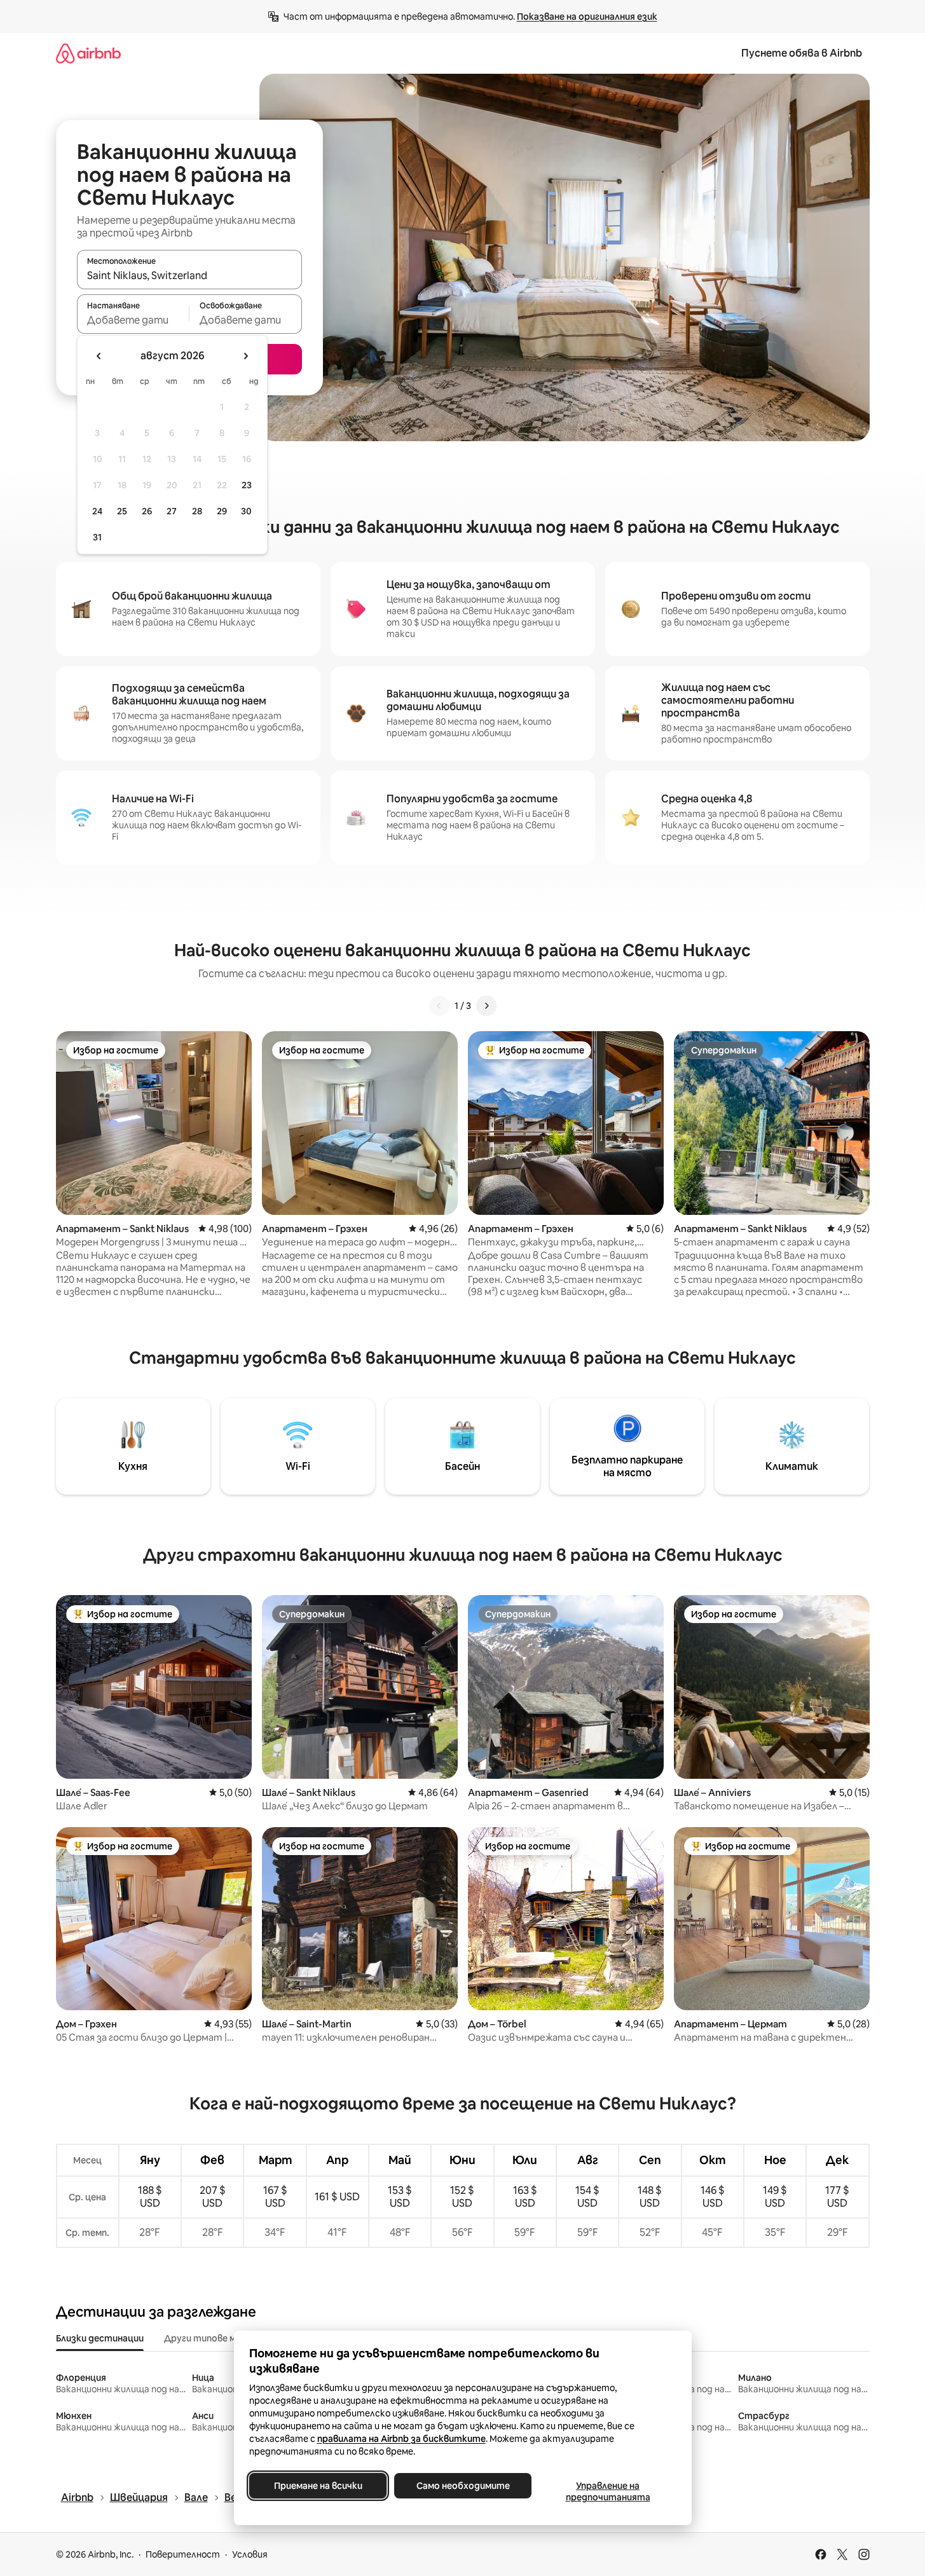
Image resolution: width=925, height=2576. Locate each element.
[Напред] (486, 1006)
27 (172, 511)
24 (97, 511)
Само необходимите (462, 2486)
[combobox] (189, 275)
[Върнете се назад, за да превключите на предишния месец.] (99, 356)
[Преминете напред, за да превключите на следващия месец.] (245, 356)
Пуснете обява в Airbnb (802, 53)
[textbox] (133, 320)
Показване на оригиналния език (587, 17)
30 (246, 511)
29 (222, 511)
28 (197, 511)
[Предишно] (439, 1006)
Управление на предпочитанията (607, 2491)
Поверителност (183, 2554)
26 (147, 511)
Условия (250, 2554)
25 (122, 511)
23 (247, 485)
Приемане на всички (318, 2486)
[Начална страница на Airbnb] (88, 53)
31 (97, 537)
